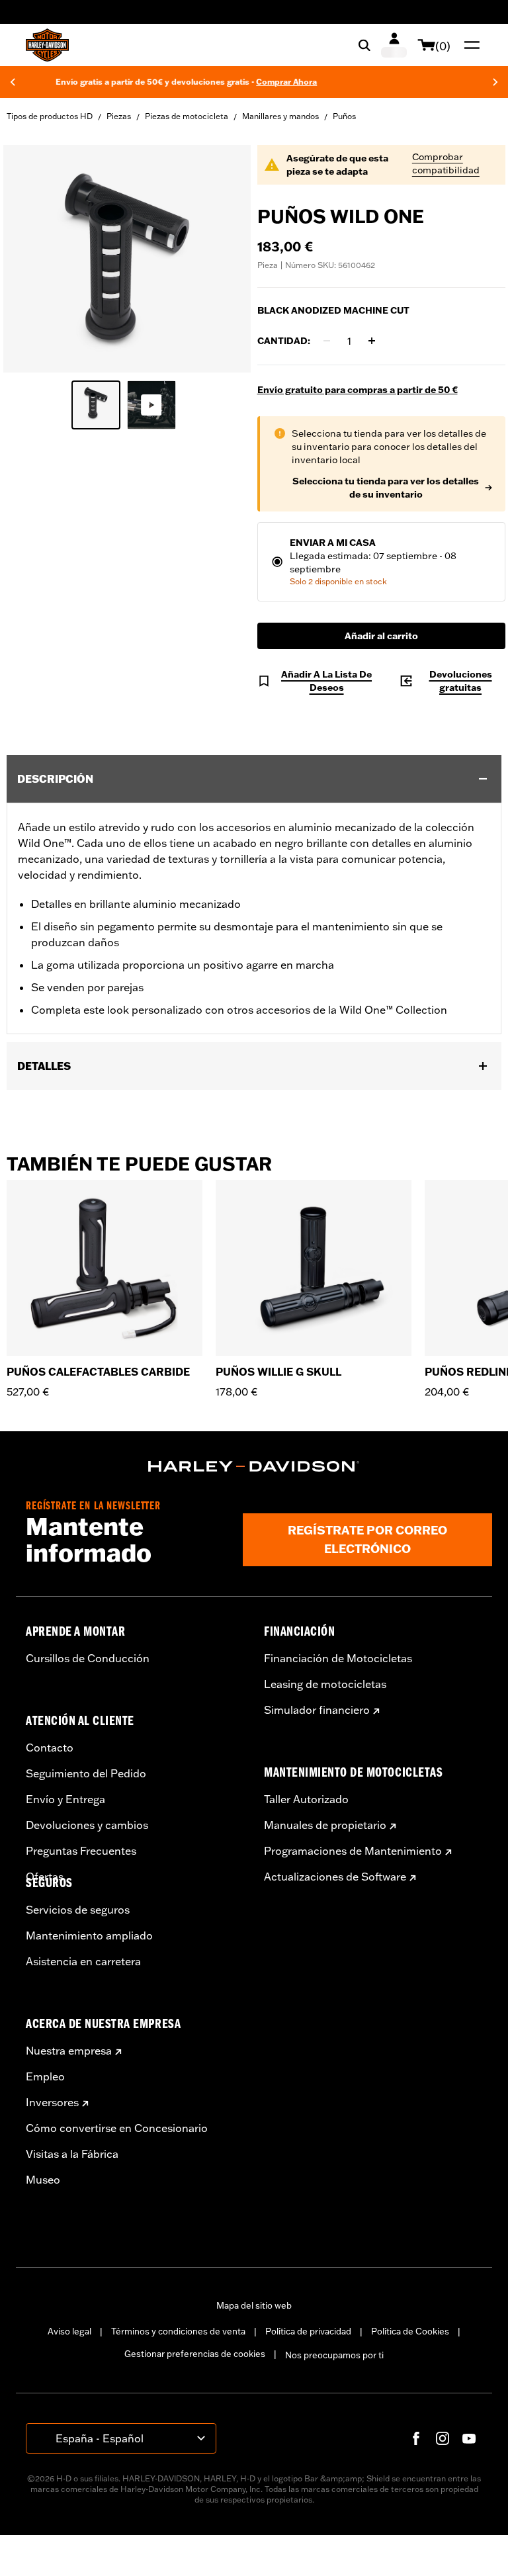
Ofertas (45, 1877)
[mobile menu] (469, 45)
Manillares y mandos (280, 116)
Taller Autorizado (306, 1799)
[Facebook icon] (416, 2438)
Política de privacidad (308, 2331)
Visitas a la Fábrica (72, 2154)
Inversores (52, 2102)
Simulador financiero (317, 1710)
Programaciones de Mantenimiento (353, 1851)
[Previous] (13, 82)
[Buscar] (364, 45)
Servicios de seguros (78, 1910)
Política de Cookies (410, 2331)
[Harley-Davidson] (254, 1466)
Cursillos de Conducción (88, 1658)
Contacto (50, 1748)
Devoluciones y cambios (87, 1825)
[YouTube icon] (469, 2438)
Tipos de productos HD (50, 116)
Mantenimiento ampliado (89, 1935)
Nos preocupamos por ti (334, 2355)
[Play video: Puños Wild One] (151, 405)
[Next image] (224, 259)
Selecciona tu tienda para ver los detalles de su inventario (386, 488)
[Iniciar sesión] (394, 45)
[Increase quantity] (372, 341)
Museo (43, 2180)
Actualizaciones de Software (335, 1877)
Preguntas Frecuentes (81, 1851)
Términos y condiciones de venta (178, 2331)
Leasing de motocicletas (325, 1684)
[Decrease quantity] (327, 341)
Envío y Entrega (65, 1799)
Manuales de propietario (325, 1825)
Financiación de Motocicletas (338, 1658)
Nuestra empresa (69, 2051)
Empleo (45, 2076)
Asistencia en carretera (83, 1961)
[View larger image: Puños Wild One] (127, 257)
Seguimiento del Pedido (86, 1773)
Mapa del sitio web (254, 2305)
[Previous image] (30, 259)
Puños (344, 116)
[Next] (495, 82)
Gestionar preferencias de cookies (195, 2354)
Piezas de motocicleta (187, 116)
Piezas (119, 116)
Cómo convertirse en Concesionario (117, 2128)
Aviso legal (69, 2331)
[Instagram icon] (443, 2438)
